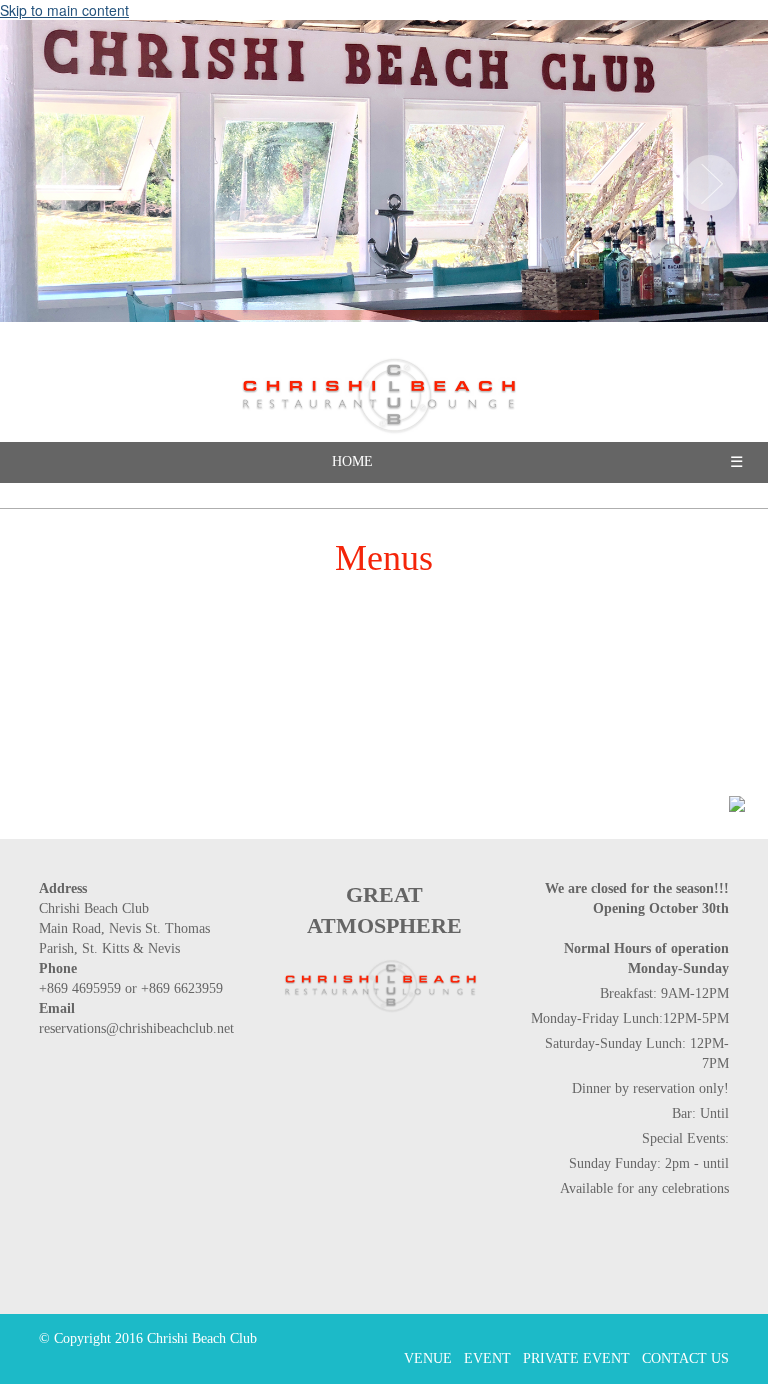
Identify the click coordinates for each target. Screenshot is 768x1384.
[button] (63, 178)
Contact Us (685, 1358)
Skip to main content (64, 10)
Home (352, 461)
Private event (576, 1358)
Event (487, 1358)
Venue (428, 1358)
